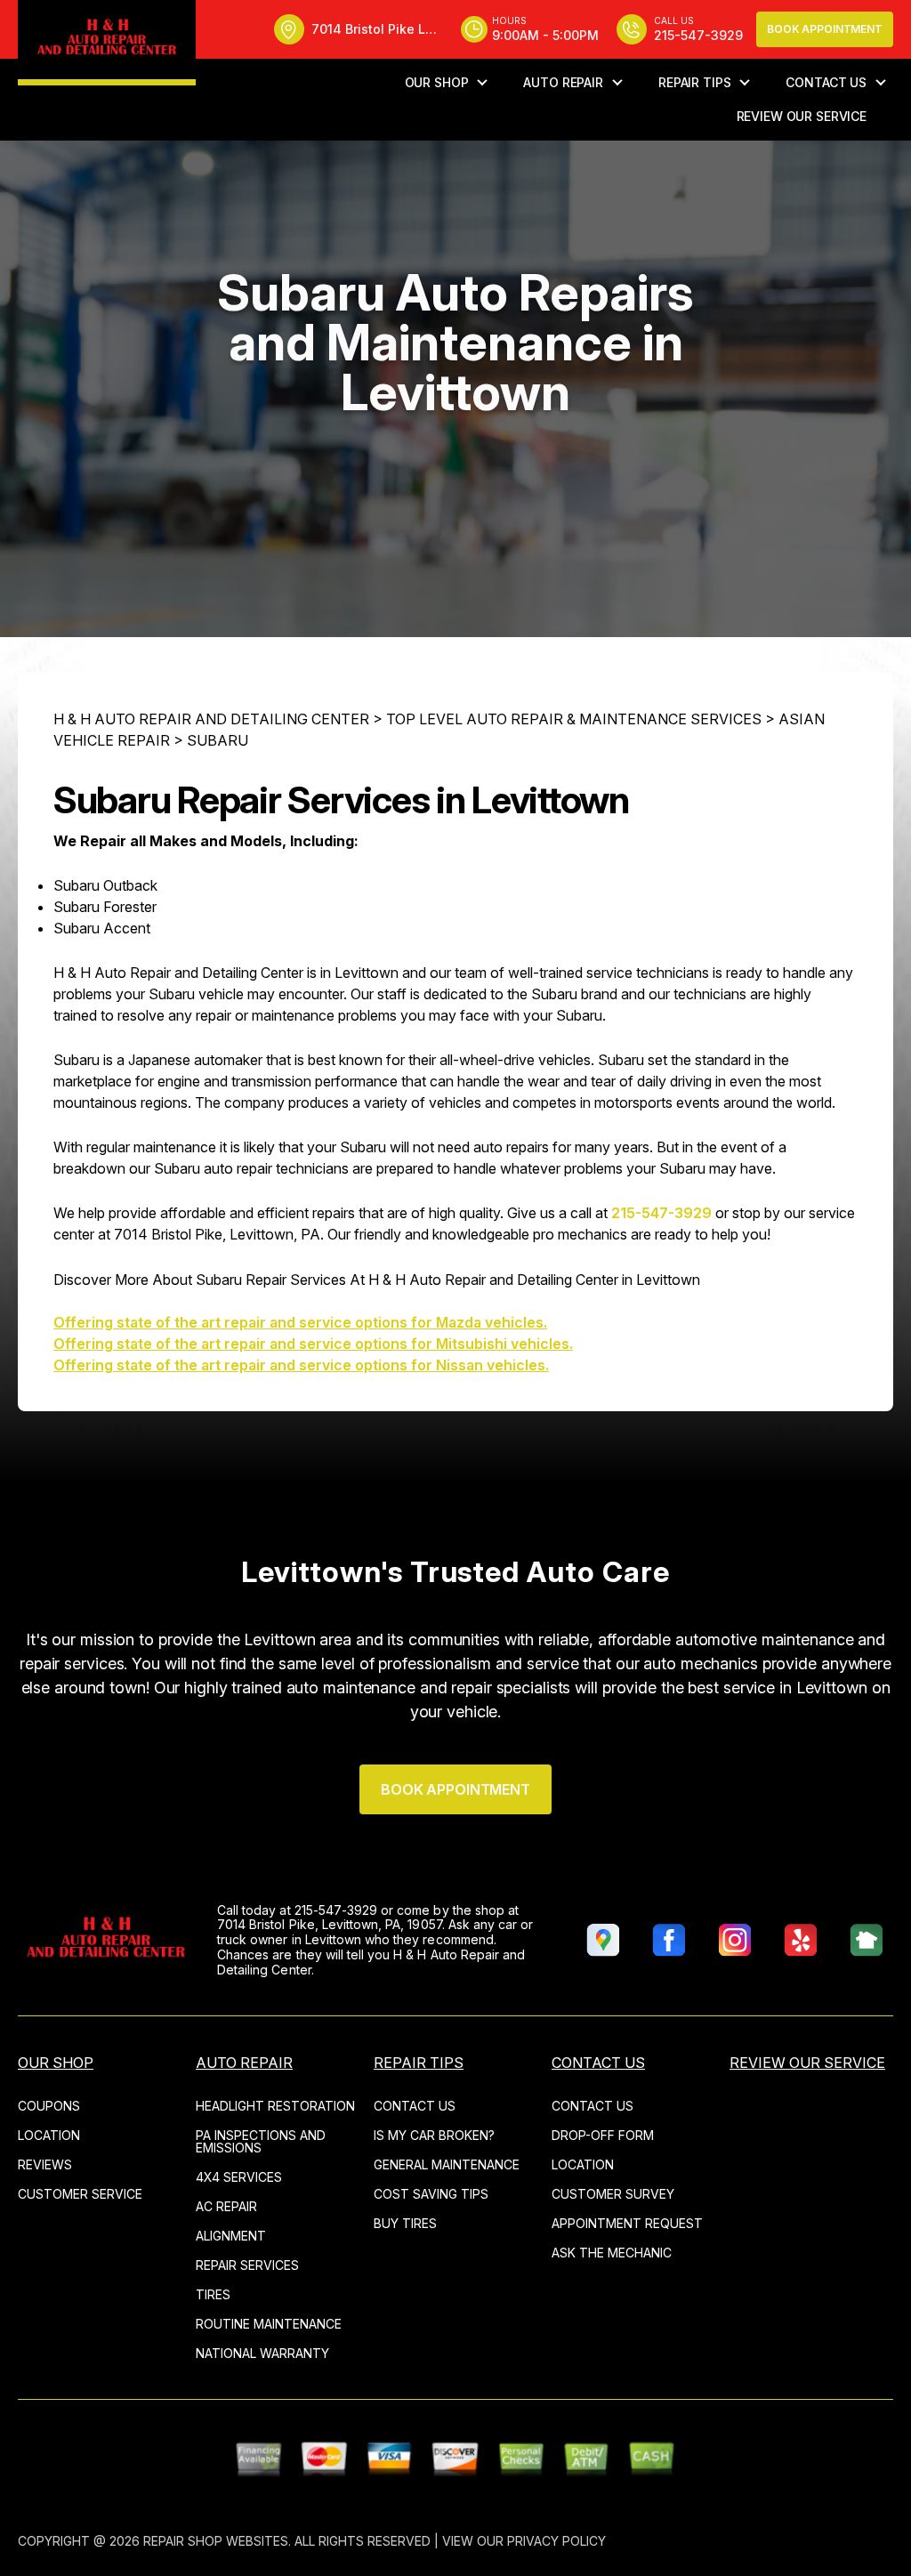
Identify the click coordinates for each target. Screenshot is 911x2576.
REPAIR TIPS (694, 82)
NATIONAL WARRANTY (262, 2353)
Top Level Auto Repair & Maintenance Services (574, 719)
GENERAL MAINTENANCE (447, 2164)
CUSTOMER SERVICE (80, 2194)
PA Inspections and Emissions (261, 2141)
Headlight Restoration (275, 2106)
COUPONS (49, 2106)
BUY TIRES (405, 2223)
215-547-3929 (661, 1213)
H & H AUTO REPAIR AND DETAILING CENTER (211, 719)
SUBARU (218, 740)
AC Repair (226, 2206)
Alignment (231, 2236)
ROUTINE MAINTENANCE (269, 2324)
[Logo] (107, 43)
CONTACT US (826, 82)
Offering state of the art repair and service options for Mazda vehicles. (300, 1322)
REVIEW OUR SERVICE (802, 116)
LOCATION (49, 2135)
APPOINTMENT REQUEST (627, 2223)
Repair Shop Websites (216, 2541)
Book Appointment (825, 29)
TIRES (213, 2294)
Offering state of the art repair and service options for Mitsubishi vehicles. (313, 1344)
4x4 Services (239, 2177)
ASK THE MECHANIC (612, 2253)
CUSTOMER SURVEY (613, 2194)
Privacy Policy (556, 2541)
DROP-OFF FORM (603, 2135)
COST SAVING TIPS (431, 2194)
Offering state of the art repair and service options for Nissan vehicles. (301, 1365)
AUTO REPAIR (563, 82)
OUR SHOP (437, 82)
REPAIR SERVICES (247, 2265)
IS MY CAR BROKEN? (434, 2135)
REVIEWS (45, 2164)
